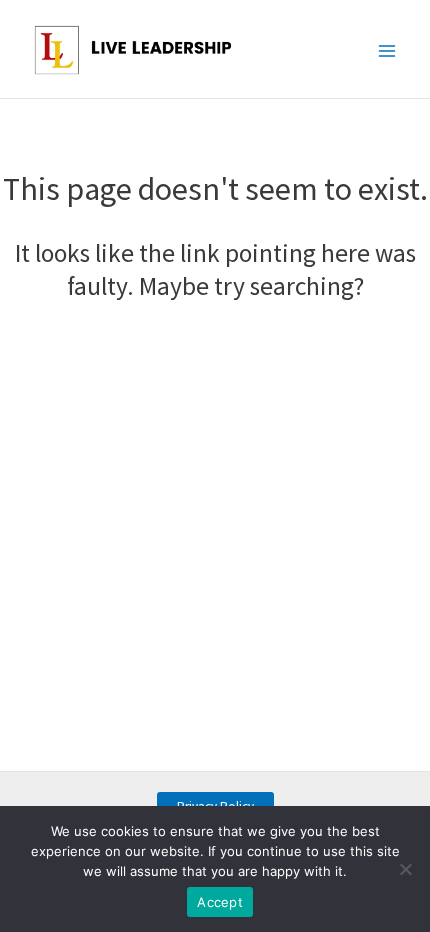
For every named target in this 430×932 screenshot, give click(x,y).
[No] (405, 869)
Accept (220, 902)
